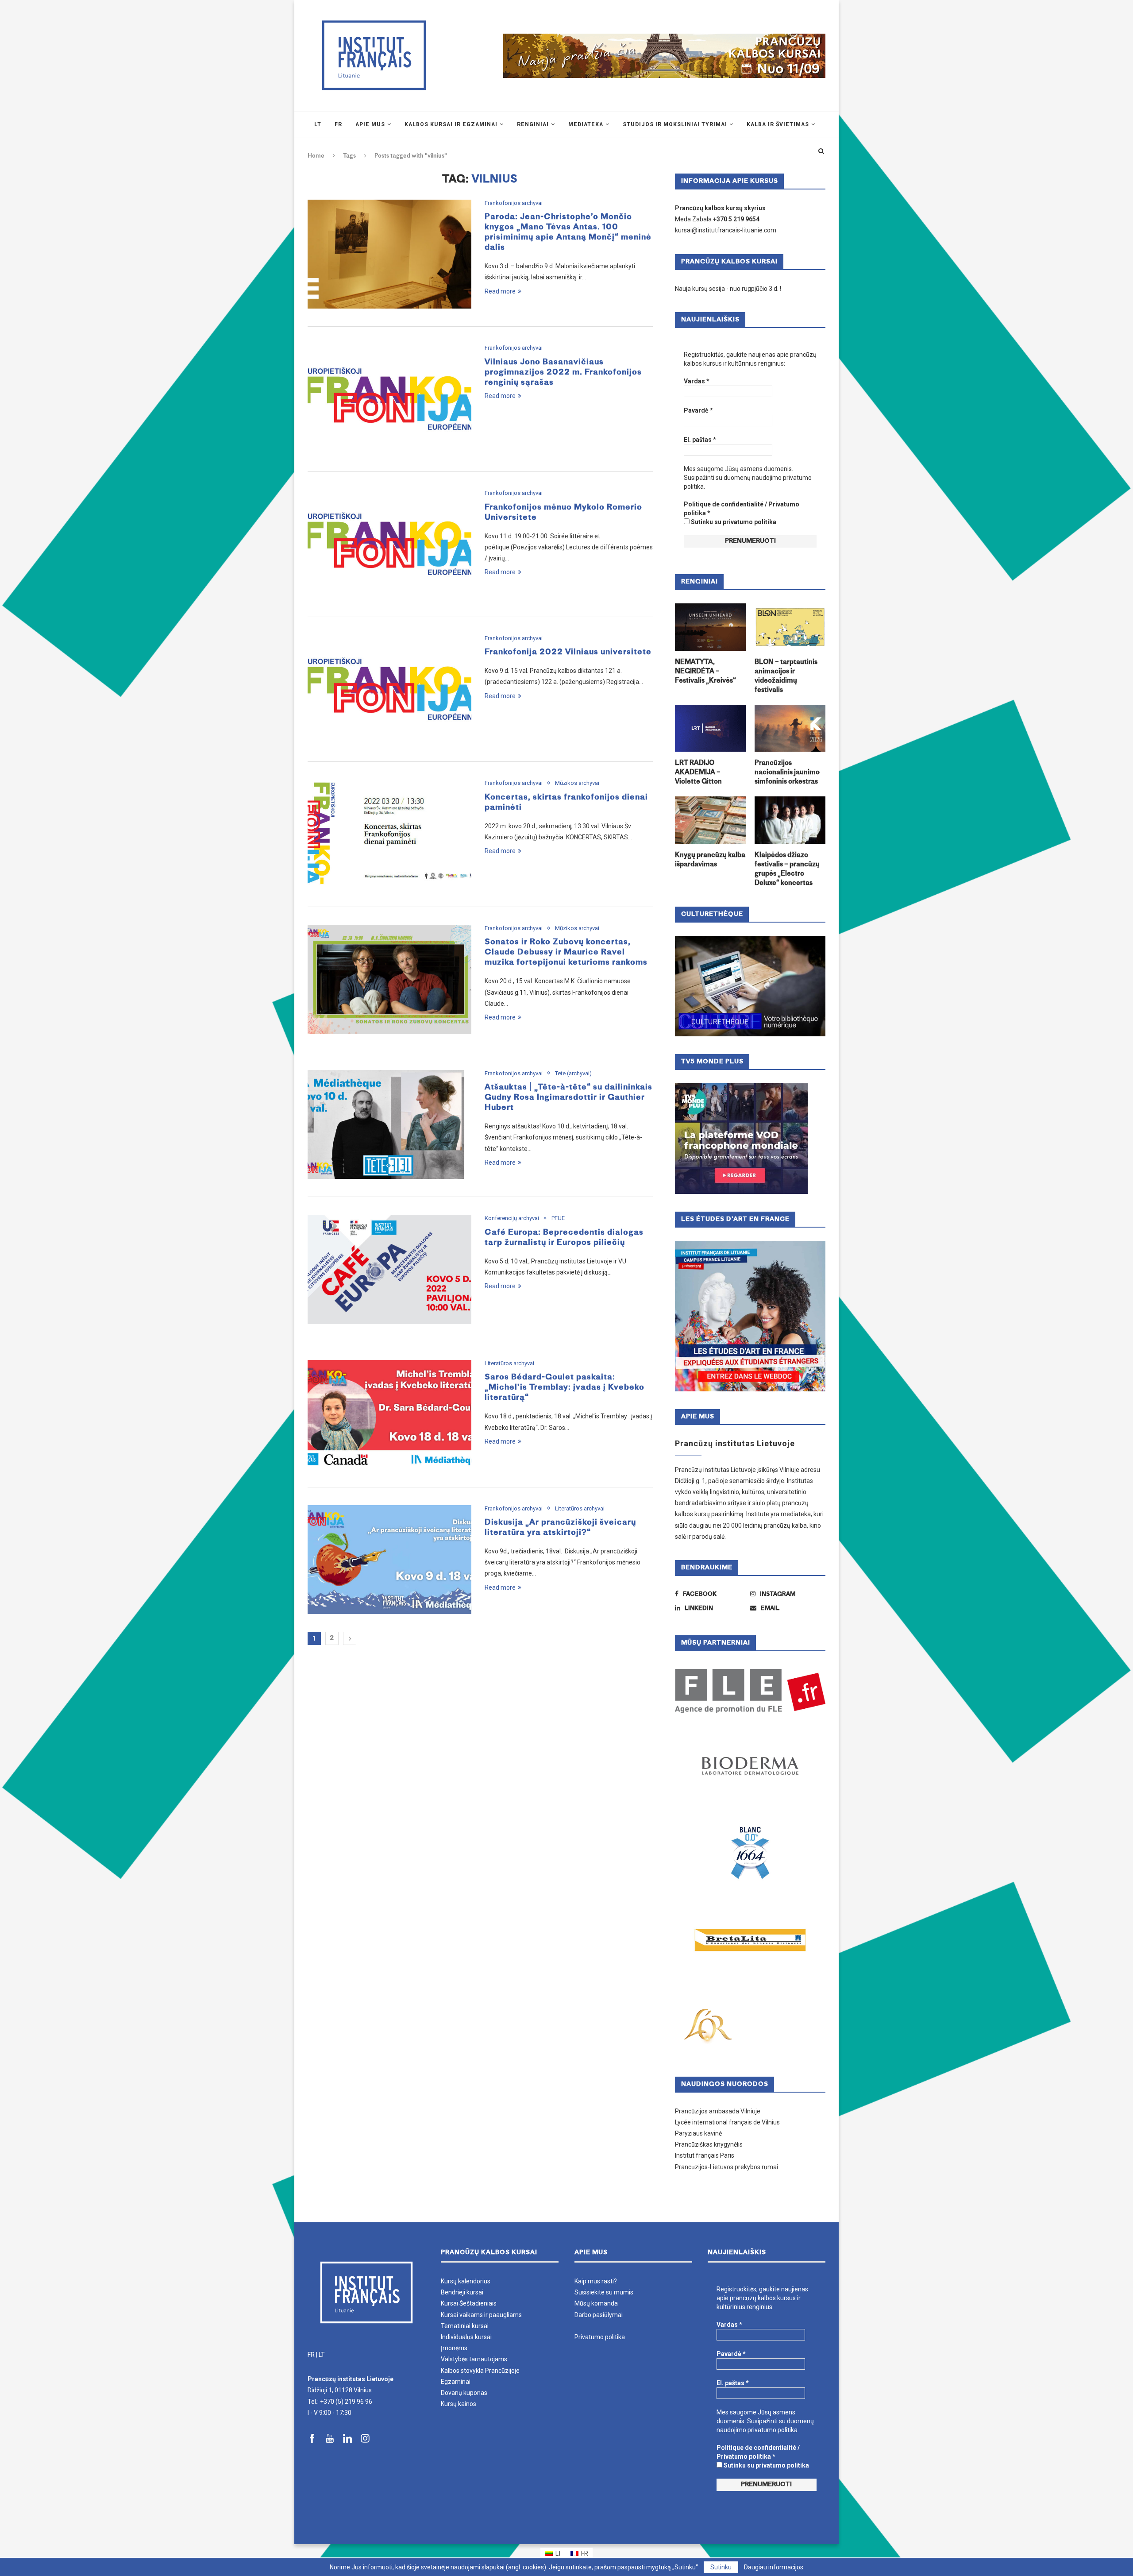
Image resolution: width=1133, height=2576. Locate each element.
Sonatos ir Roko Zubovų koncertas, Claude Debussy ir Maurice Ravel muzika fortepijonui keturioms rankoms (566, 952)
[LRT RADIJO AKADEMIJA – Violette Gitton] (710, 728)
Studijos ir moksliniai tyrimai (675, 124)
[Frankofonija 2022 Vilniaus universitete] (389, 689)
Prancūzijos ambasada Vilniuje (718, 2111)
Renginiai (533, 124)
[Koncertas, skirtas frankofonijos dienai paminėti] (389, 834)
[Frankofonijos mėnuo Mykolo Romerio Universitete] (389, 544)
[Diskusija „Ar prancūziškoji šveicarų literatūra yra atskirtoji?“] (389, 1560)
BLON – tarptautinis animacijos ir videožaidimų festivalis (786, 676)
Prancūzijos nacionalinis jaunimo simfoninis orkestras (787, 773)
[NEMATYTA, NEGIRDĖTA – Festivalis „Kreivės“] (710, 627)
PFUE (558, 1218)
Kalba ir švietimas (778, 124)
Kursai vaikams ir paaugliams (481, 2315)
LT (322, 2355)
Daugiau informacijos (774, 2567)
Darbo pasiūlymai (599, 2315)
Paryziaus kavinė (698, 2133)
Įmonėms (454, 2348)
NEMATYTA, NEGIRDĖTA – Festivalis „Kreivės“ (705, 672)
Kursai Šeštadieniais (469, 2303)
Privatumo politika (600, 2337)
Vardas (697, 381)
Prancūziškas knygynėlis (709, 2144)
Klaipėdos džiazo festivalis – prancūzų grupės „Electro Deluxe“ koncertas (787, 869)
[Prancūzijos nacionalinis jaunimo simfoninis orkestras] (790, 728)
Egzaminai (456, 2382)
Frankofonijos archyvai (514, 203)
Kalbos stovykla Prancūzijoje (480, 2371)
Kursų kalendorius (466, 2281)
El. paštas (700, 440)
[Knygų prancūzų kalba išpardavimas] (710, 820)
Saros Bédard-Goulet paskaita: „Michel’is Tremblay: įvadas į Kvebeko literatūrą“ (565, 1388)
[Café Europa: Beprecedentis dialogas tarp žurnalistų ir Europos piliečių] (389, 1269)
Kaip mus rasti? (596, 2281)
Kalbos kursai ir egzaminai (451, 124)
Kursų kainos (459, 2404)
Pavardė (698, 410)
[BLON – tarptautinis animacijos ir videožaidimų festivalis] (790, 627)
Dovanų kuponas (464, 2393)
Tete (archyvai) (573, 1073)
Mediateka (586, 124)
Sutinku (721, 2567)
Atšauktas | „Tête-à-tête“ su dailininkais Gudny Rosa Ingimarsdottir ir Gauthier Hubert (568, 1098)
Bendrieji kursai (462, 2292)
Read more (500, 291)
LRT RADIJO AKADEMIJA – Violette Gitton (698, 773)
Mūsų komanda (596, 2303)
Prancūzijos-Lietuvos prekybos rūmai (726, 2167)
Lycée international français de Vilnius (727, 2122)
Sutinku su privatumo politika (733, 522)
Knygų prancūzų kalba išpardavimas (710, 860)
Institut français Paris (705, 2155)
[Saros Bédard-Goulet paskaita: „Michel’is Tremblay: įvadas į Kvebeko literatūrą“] (389, 1415)
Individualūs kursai (466, 2337)
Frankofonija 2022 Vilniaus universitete (568, 652)
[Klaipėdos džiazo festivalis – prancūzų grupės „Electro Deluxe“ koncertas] (790, 820)
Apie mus (370, 124)
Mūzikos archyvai (577, 783)
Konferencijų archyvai (512, 1218)
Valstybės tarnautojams (474, 2359)
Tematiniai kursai (465, 2326)
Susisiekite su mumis (604, 2292)
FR (311, 2355)
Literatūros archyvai (509, 1363)
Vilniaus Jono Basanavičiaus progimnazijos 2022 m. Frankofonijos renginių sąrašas (563, 373)
